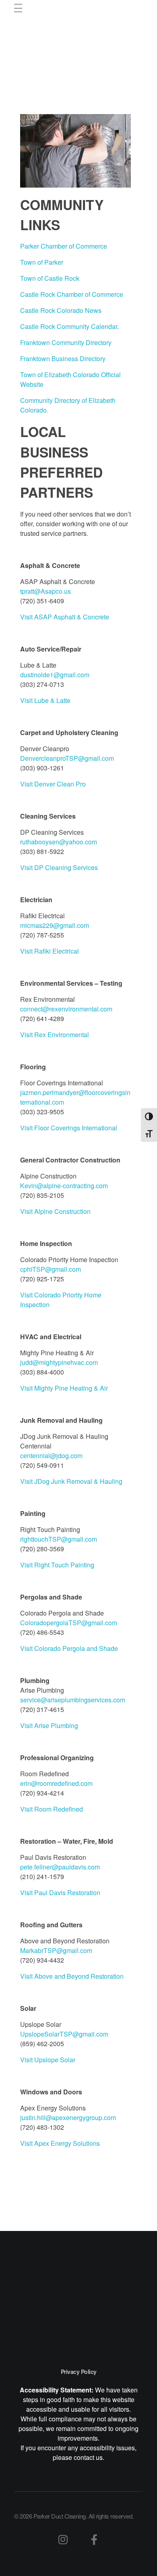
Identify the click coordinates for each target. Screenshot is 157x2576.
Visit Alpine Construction (55, 1211)
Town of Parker (42, 262)
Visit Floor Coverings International (69, 1128)
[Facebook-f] (94, 2539)
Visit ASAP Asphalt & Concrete (65, 617)
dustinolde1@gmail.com (55, 675)
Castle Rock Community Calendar (69, 326)
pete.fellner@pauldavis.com (60, 1867)
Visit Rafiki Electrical (50, 951)
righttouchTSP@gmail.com (59, 1539)
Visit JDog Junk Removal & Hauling (71, 1481)
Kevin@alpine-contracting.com (64, 1186)
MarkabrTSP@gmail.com (56, 1950)
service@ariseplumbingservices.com (73, 1700)
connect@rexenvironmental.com (66, 1009)
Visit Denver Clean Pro (53, 784)
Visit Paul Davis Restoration (60, 1893)
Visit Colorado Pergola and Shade (69, 1648)
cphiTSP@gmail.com (51, 1269)
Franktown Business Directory (63, 359)
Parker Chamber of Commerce (64, 246)
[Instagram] (63, 2539)
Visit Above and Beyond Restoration (72, 1976)
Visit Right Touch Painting (57, 1565)
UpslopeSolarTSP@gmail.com (64, 2034)
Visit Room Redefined (52, 1809)
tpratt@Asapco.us (45, 591)
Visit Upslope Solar (48, 2060)
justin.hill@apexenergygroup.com (68, 2117)
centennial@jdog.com (51, 1456)
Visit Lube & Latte (45, 700)
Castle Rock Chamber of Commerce (72, 294)
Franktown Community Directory (66, 342)
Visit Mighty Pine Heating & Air (64, 1388)
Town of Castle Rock (50, 278)
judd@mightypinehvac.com (59, 1362)
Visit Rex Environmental (55, 1035)
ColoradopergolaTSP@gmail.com (69, 1623)
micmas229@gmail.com (55, 925)
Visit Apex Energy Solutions (60, 2143)
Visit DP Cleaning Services (59, 867)
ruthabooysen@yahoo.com (59, 842)
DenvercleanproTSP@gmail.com (67, 758)
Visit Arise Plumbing (49, 1725)
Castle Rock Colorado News (61, 310)
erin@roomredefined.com (56, 1783)
